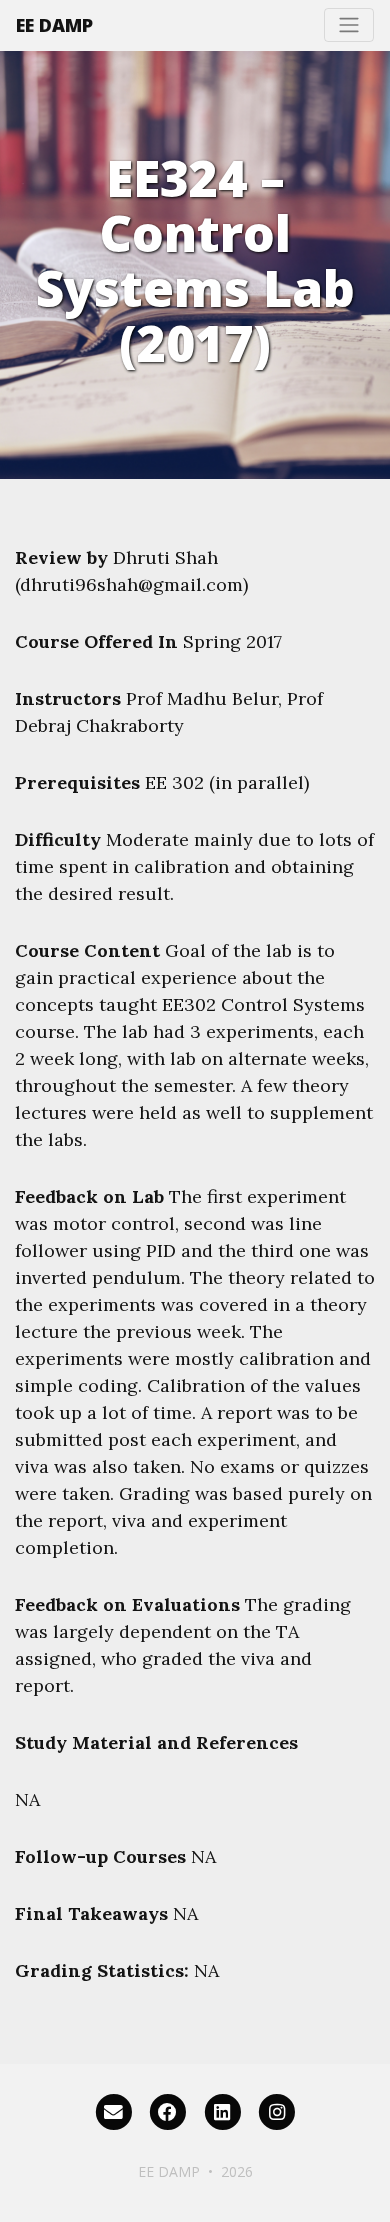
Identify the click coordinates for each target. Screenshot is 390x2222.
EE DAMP (54, 25)
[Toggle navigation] (349, 25)
